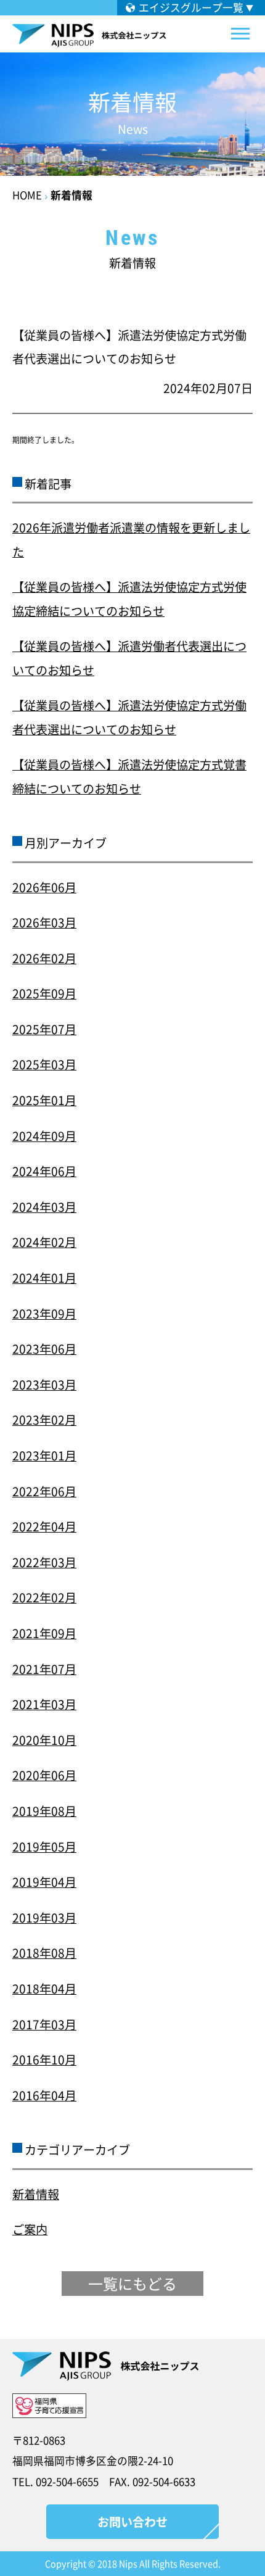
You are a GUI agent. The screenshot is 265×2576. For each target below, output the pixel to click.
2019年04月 (44, 1882)
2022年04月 (44, 1526)
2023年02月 (44, 1420)
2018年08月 (44, 1953)
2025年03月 (44, 1064)
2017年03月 (44, 2024)
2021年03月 (44, 1704)
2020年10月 (44, 1740)
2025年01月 (44, 1100)
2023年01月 (44, 1456)
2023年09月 (44, 1314)
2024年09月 (44, 1136)
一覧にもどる (132, 2284)
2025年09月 (44, 993)
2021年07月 (44, 1669)
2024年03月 (44, 1207)
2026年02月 (44, 958)
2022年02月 (44, 1597)
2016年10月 (44, 2060)
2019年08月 (44, 1811)
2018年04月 (44, 1989)
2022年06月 (44, 1491)
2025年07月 (44, 1029)
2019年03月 (44, 1918)
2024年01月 (44, 1278)
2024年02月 (44, 1242)
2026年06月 (44, 887)
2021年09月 (44, 1633)
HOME (27, 195)
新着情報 (71, 195)
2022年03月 (44, 1562)
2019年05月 (44, 1847)
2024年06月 (44, 1171)
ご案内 (30, 2229)
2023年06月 (44, 1349)
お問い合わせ (132, 2522)
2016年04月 (44, 2095)
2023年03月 (44, 1385)
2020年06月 (44, 1775)
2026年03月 (44, 922)
